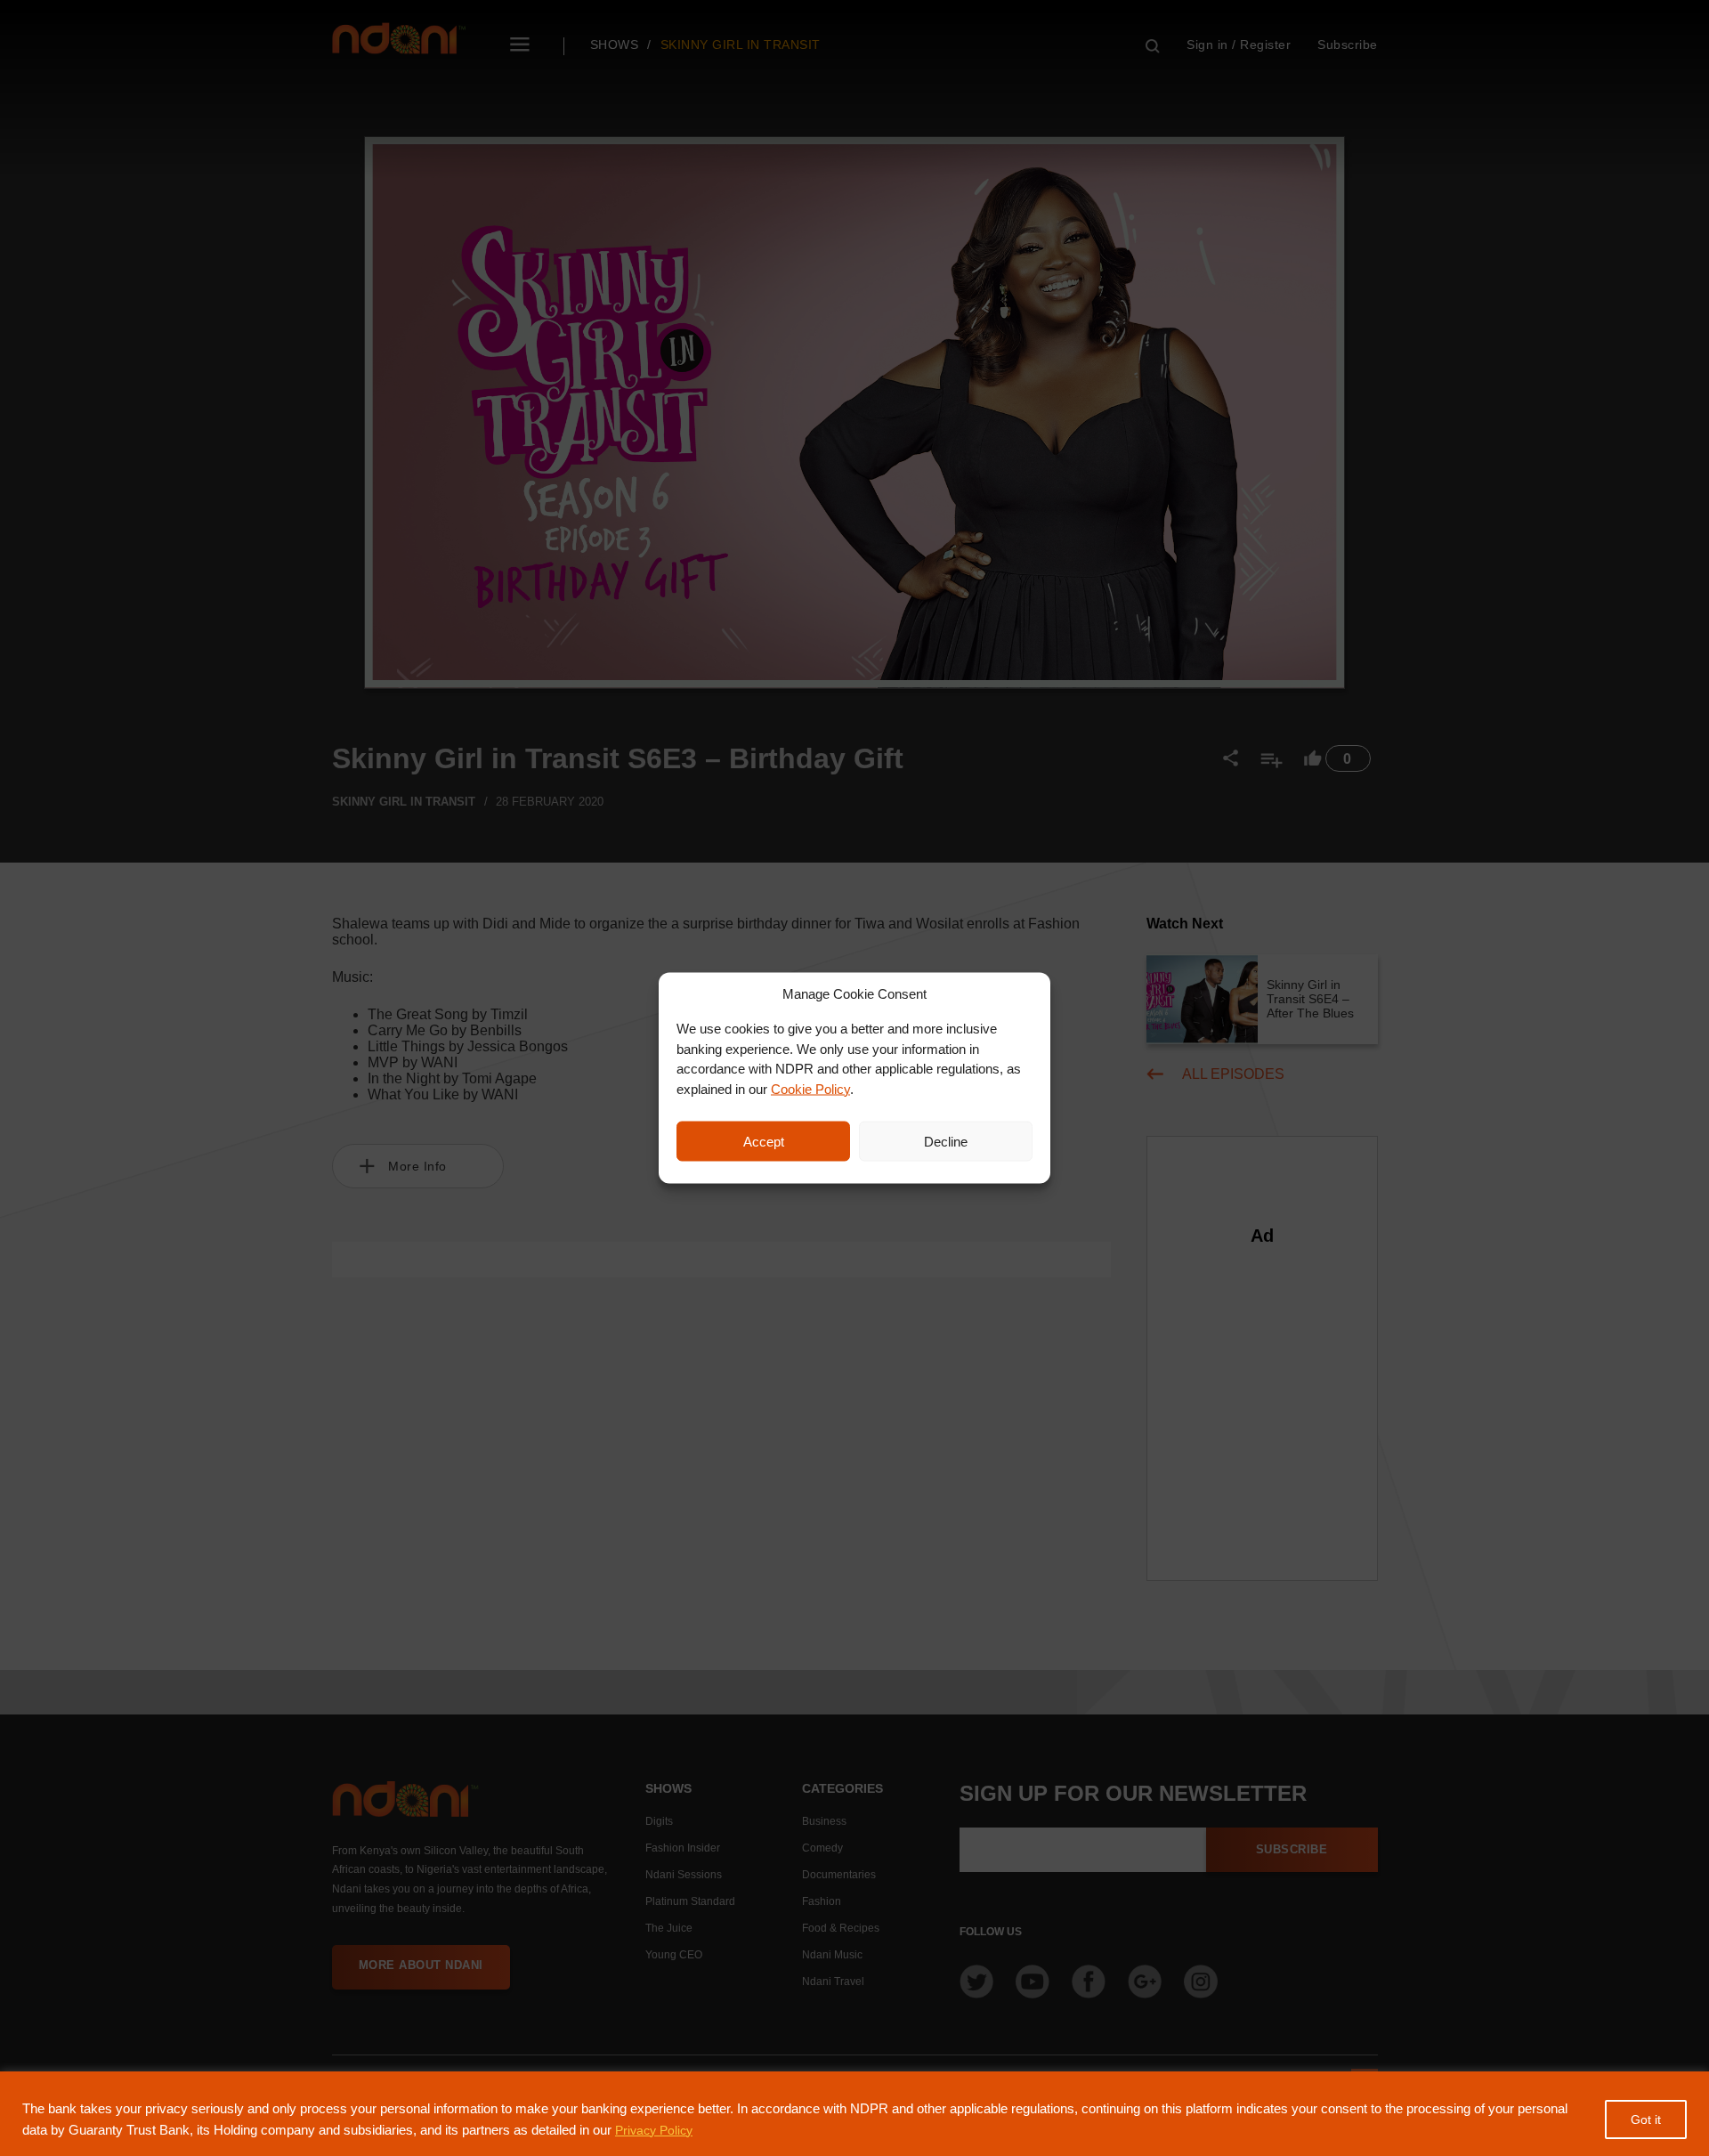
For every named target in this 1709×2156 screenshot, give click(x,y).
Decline (946, 1141)
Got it (1646, 2120)
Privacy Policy (654, 2130)
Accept (764, 1141)
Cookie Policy (810, 1088)
